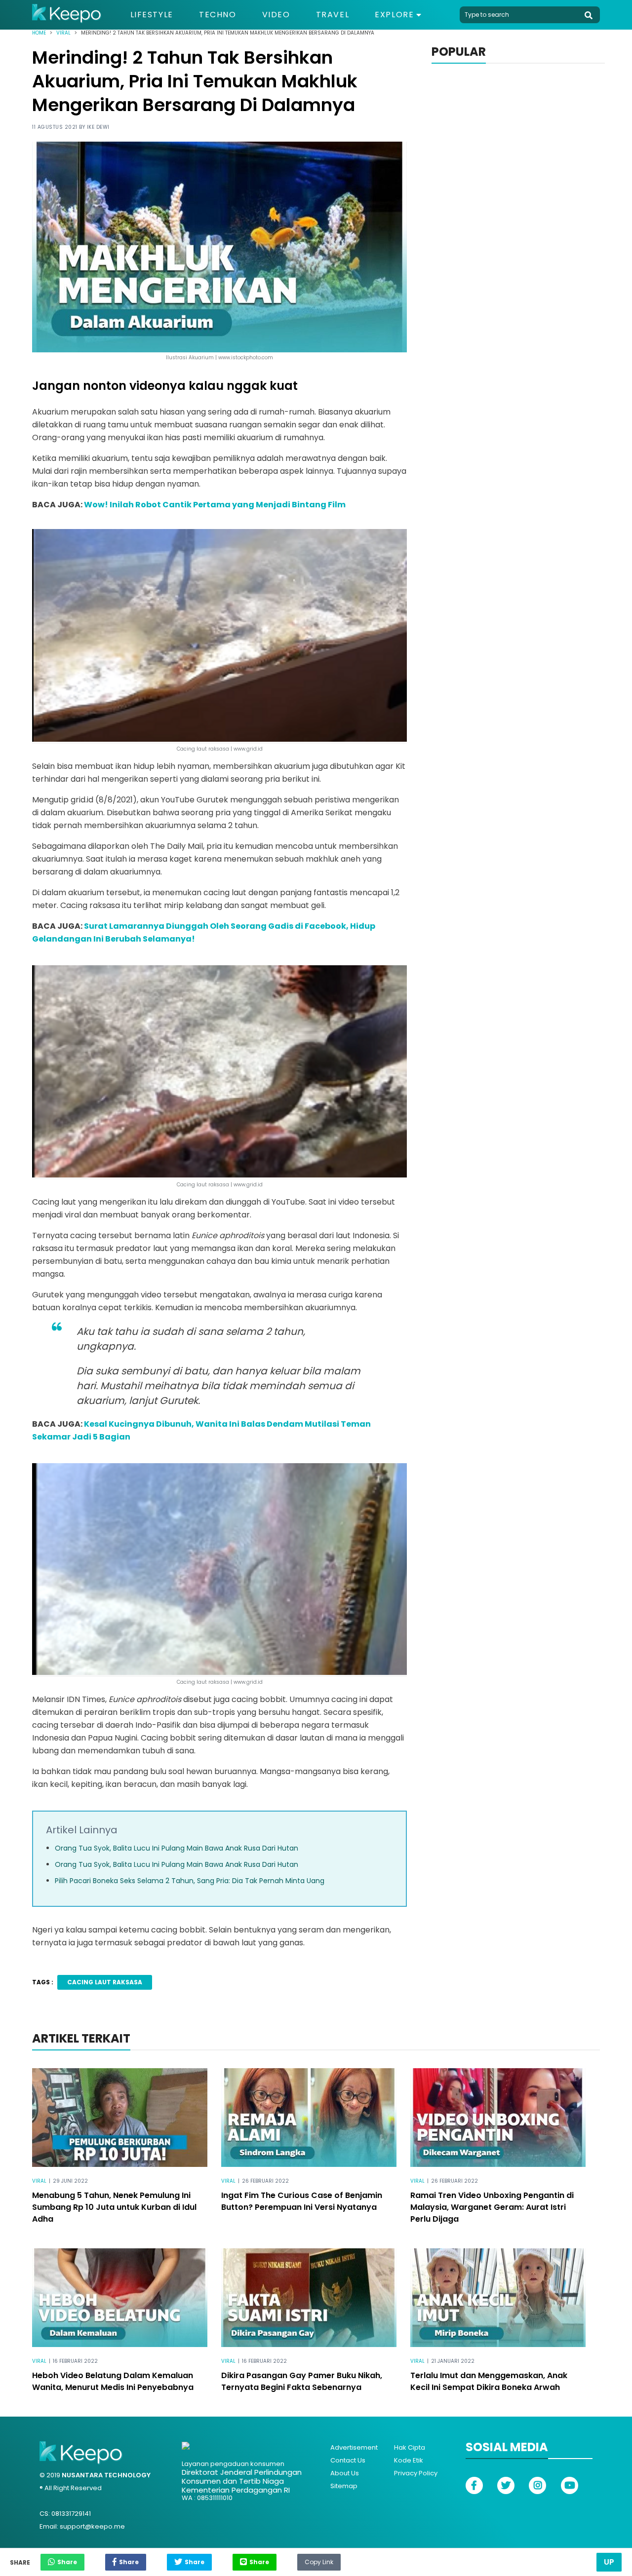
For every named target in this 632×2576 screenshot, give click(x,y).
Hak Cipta (410, 2447)
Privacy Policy (416, 2473)
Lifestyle (152, 15)
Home (39, 33)
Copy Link (319, 2560)
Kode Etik (409, 2460)
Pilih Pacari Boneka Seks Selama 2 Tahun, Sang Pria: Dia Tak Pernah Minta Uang (190, 1881)
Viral (63, 33)
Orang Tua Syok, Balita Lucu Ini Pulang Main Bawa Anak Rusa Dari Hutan (177, 1848)
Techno (218, 15)
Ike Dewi (98, 127)
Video (276, 15)
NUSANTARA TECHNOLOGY (106, 2475)
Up (609, 2562)
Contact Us (348, 2460)
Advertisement (354, 2447)
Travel (333, 15)
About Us (345, 2473)
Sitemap (344, 2486)
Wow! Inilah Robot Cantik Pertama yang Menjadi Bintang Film (215, 505)
